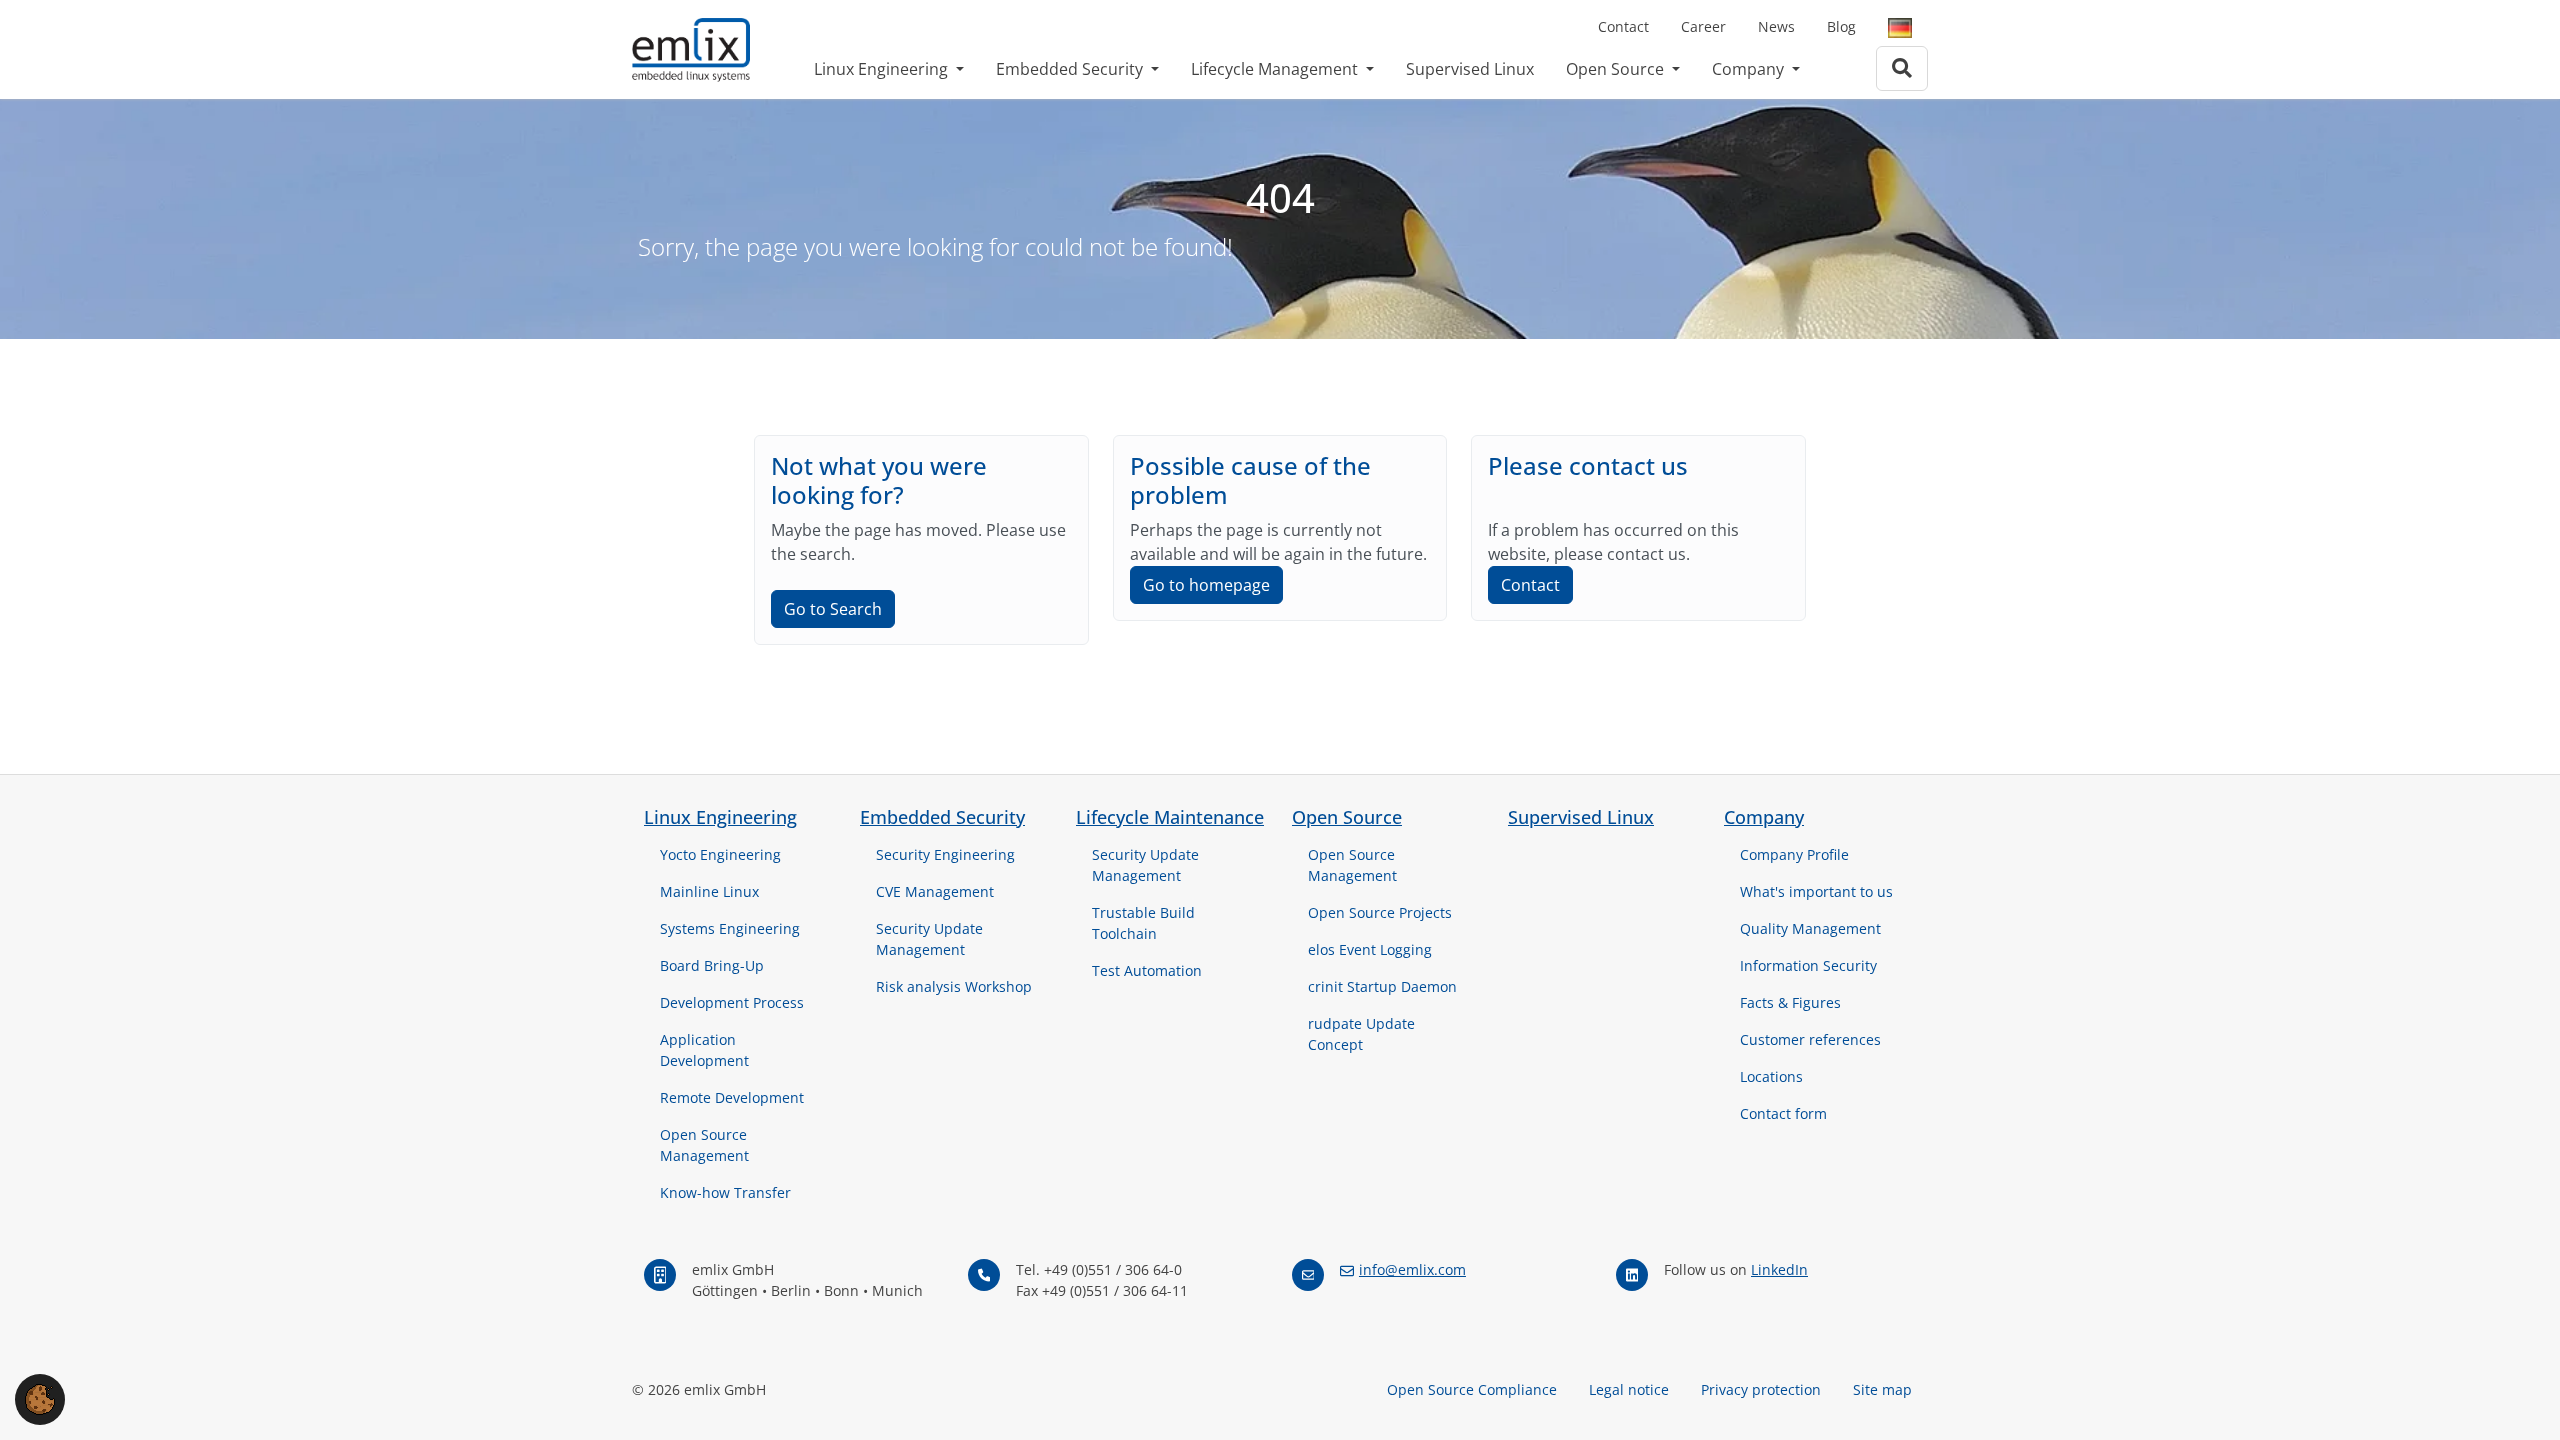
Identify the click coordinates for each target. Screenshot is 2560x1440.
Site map (1882, 1389)
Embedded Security (1071, 69)
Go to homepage (1206, 585)
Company (1750, 69)
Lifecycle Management (1276, 69)
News (1776, 26)
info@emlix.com (1412, 1269)
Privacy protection (1761, 1389)
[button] (40, 1398)
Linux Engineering (883, 69)
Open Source (1617, 69)
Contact (1623, 26)
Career (1703, 26)
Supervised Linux (1470, 69)
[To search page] (1902, 68)
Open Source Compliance (1472, 1389)
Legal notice (1629, 1389)
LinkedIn (1779, 1269)
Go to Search (833, 609)
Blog (1841, 26)
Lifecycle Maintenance (1170, 817)
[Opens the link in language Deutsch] (1900, 27)
